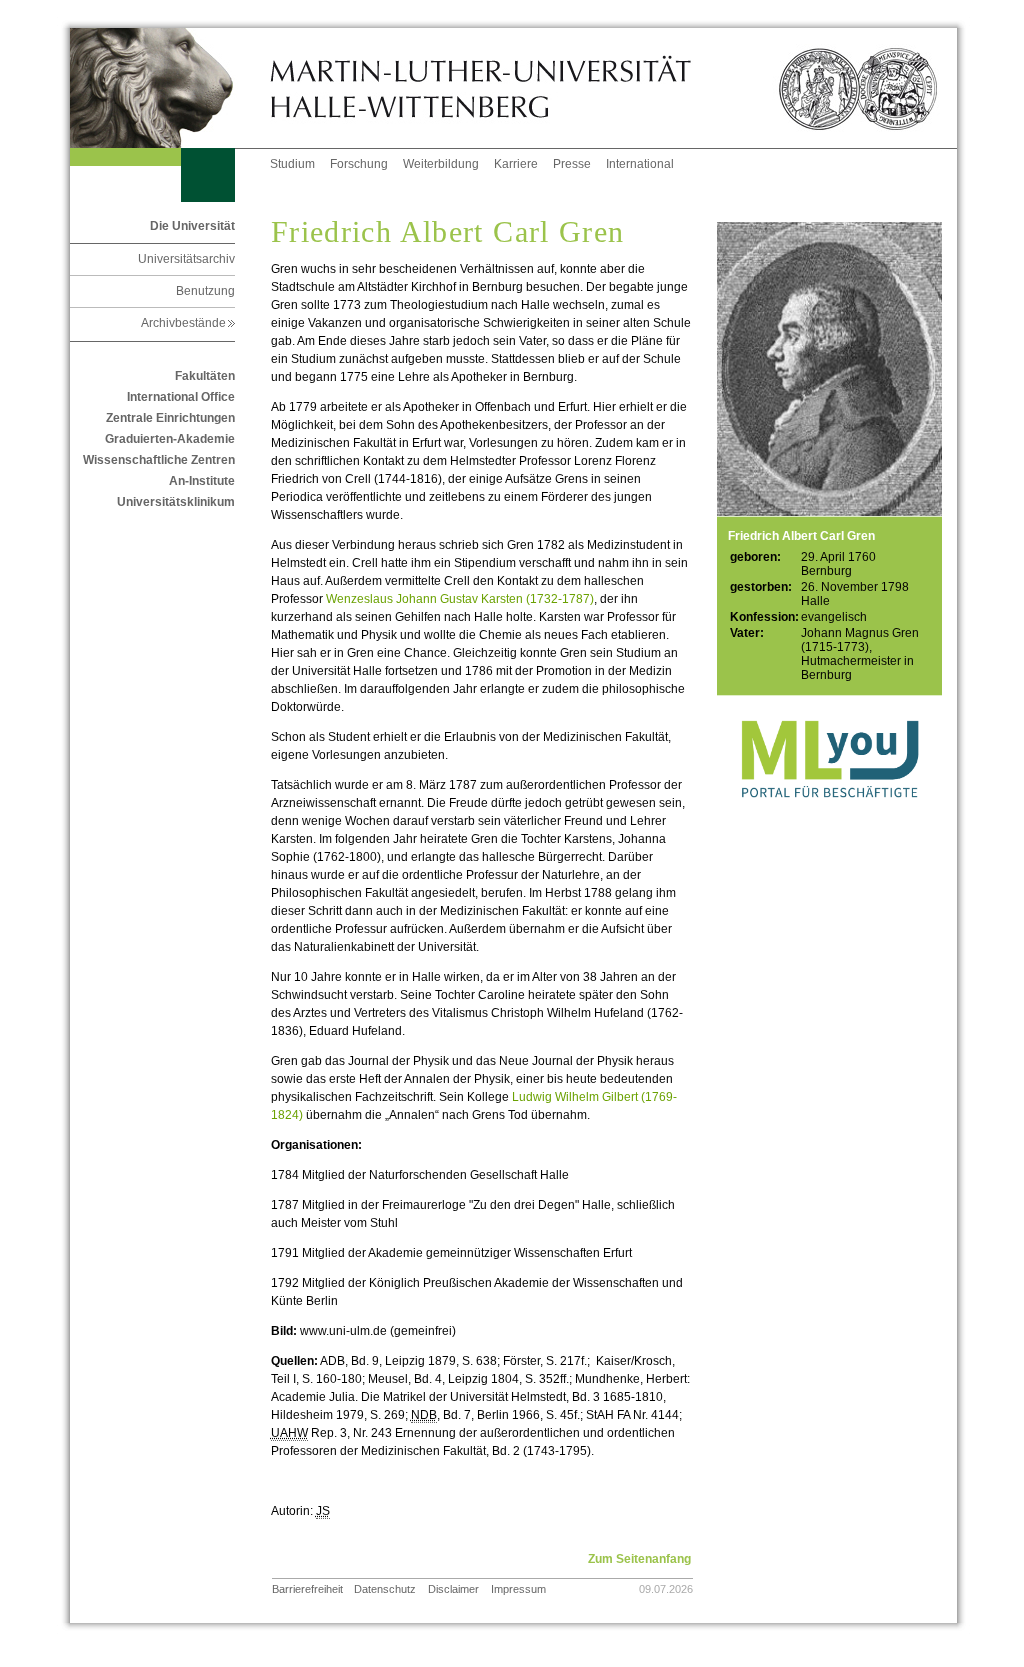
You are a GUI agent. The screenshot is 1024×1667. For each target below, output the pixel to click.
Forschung (359, 164)
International (640, 164)
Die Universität (192, 226)
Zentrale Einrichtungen (170, 418)
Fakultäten (205, 376)
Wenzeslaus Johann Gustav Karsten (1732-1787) (460, 599)
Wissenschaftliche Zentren (159, 460)
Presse (572, 164)
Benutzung (205, 291)
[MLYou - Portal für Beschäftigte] (829, 818)
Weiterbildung (441, 164)
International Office (181, 397)
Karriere (516, 164)
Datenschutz (385, 1589)
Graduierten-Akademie (170, 439)
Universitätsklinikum (176, 502)
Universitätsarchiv (186, 259)
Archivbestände (188, 323)
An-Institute (202, 481)
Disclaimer (453, 1589)
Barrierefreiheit (307, 1589)
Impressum (518, 1589)
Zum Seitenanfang (639, 1559)
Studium (292, 164)
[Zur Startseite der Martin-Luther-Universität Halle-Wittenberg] (170, 88)
